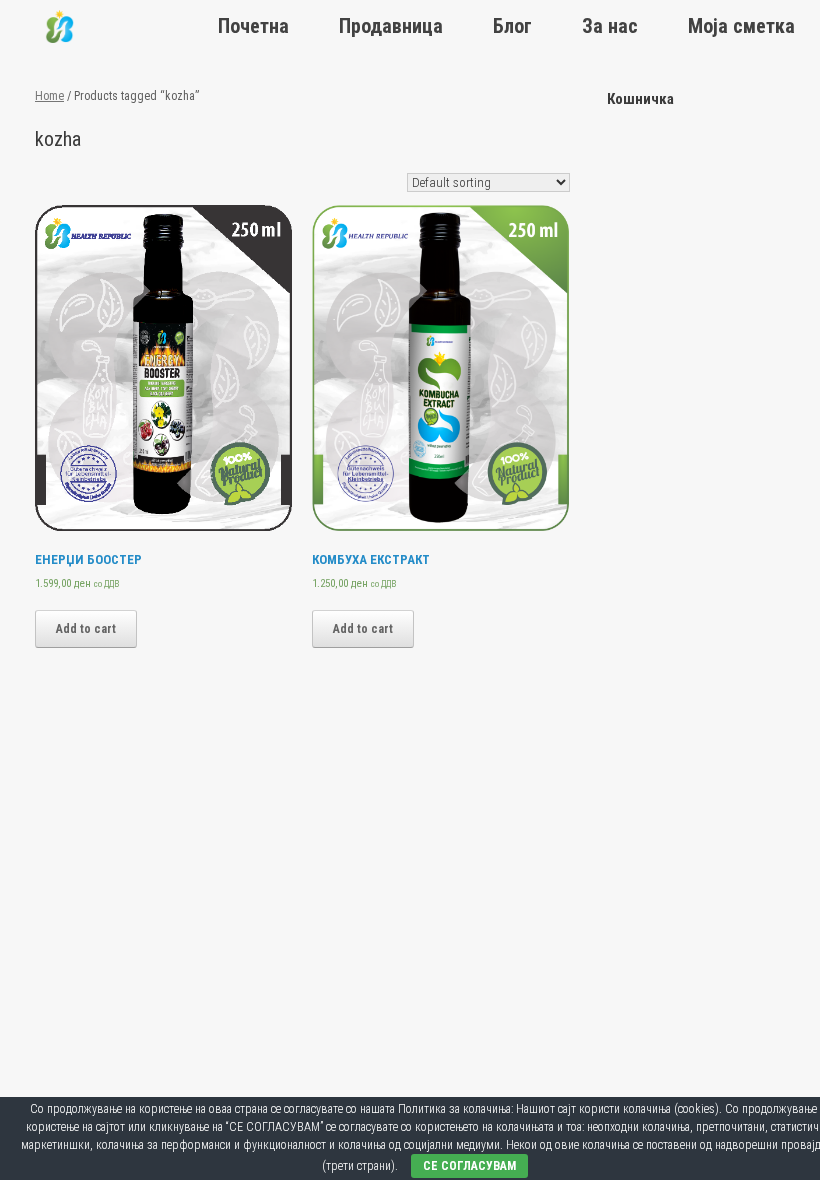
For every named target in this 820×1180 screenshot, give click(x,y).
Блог (512, 26)
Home (49, 96)
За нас (610, 26)
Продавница (391, 26)
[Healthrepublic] (59, 26)
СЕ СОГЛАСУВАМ (469, 1166)
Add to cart (86, 629)
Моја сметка (741, 26)
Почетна (253, 26)
